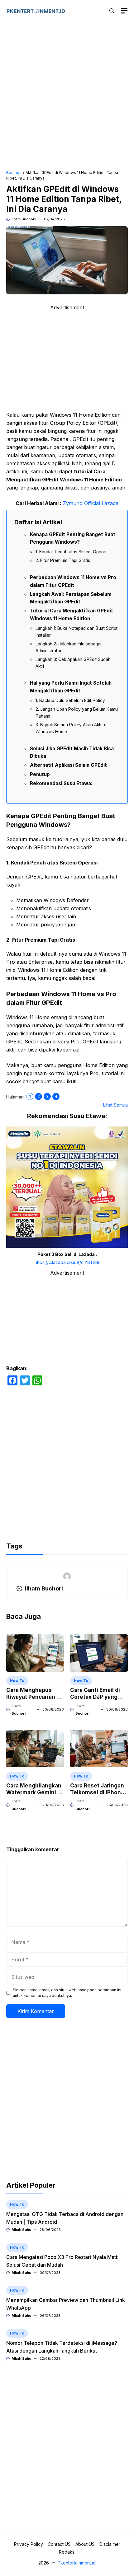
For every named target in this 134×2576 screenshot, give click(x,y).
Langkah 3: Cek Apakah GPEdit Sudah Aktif (73, 663)
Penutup (40, 774)
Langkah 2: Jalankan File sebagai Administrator (68, 647)
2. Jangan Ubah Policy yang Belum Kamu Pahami (77, 713)
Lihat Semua (115, 1105)
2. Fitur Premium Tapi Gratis (63, 560)
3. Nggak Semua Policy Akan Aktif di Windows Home (72, 728)
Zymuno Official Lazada (91, 503)
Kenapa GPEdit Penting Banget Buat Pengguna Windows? (73, 538)
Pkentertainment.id (77, 2563)
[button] (112, 11)
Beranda (14, 173)
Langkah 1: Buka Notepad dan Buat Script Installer (77, 632)
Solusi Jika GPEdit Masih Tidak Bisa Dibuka (72, 752)
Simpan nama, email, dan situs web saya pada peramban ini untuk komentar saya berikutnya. (67, 1993)
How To (17, 1681)
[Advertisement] (67, 97)
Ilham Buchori (24, 219)
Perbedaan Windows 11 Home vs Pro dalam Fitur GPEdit (73, 581)
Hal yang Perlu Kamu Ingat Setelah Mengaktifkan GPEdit (71, 687)
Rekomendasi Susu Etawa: (61, 783)
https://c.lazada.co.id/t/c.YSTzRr (67, 1262)
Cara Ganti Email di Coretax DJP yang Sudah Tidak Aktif (95, 1697)
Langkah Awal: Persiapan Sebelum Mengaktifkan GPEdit (71, 598)
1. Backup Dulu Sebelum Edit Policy (70, 700)
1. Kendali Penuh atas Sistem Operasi (72, 552)
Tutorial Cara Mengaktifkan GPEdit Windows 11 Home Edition (72, 614)
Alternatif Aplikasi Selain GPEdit (68, 765)
